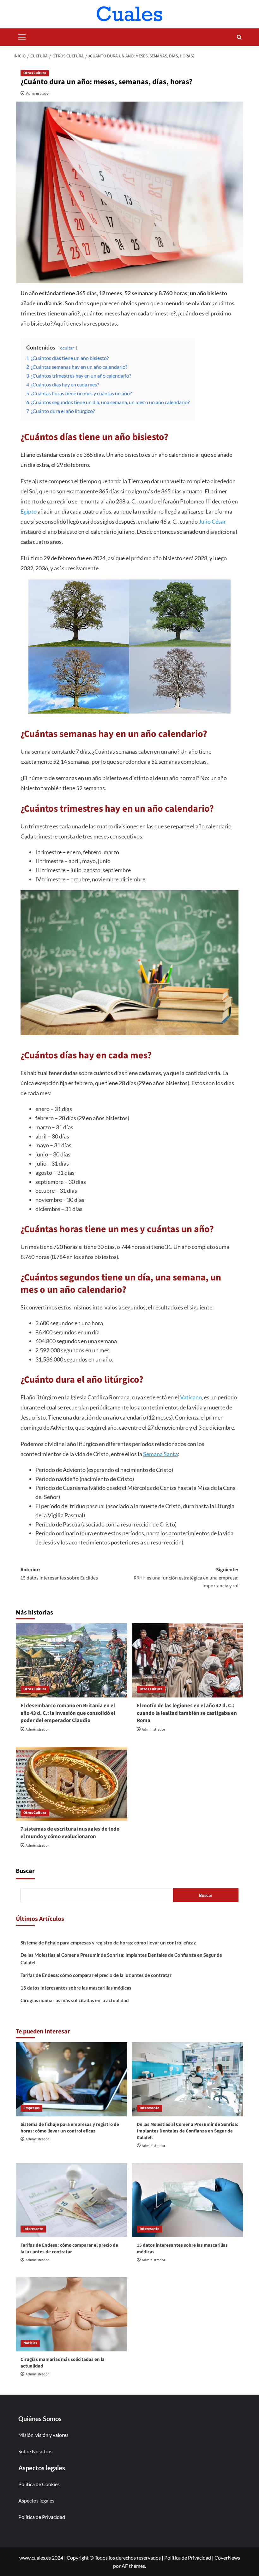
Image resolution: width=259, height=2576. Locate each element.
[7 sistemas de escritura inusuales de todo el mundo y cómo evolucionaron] (72, 1784)
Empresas (31, 2108)
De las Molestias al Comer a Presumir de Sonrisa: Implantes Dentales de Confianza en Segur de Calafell (121, 1959)
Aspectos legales (36, 2500)
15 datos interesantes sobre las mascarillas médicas (76, 1988)
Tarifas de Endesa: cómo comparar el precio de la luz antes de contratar (96, 1975)
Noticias (30, 2343)
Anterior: (59, 1574)
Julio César (212, 521)
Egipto (29, 511)
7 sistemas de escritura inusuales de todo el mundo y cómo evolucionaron (70, 1833)
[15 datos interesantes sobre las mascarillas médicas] (188, 2200)
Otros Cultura (35, 73)
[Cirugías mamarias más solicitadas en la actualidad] (72, 2314)
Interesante (149, 2108)
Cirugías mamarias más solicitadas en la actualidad (75, 2000)
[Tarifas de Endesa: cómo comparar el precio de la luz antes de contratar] (72, 2200)
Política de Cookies (39, 2484)
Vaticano (191, 1397)
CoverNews (227, 2558)
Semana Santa (160, 1454)
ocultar (67, 348)
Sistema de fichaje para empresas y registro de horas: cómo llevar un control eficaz (108, 1943)
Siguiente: (186, 1578)
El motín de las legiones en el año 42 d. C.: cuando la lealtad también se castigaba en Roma (187, 1713)
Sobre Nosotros (35, 2451)
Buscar (25, 1871)
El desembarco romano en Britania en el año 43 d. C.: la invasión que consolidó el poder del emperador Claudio (68, 1713)
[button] (22, 36)
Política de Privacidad (42, 2517)
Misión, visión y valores (43, 2435)
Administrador (38, 93)
